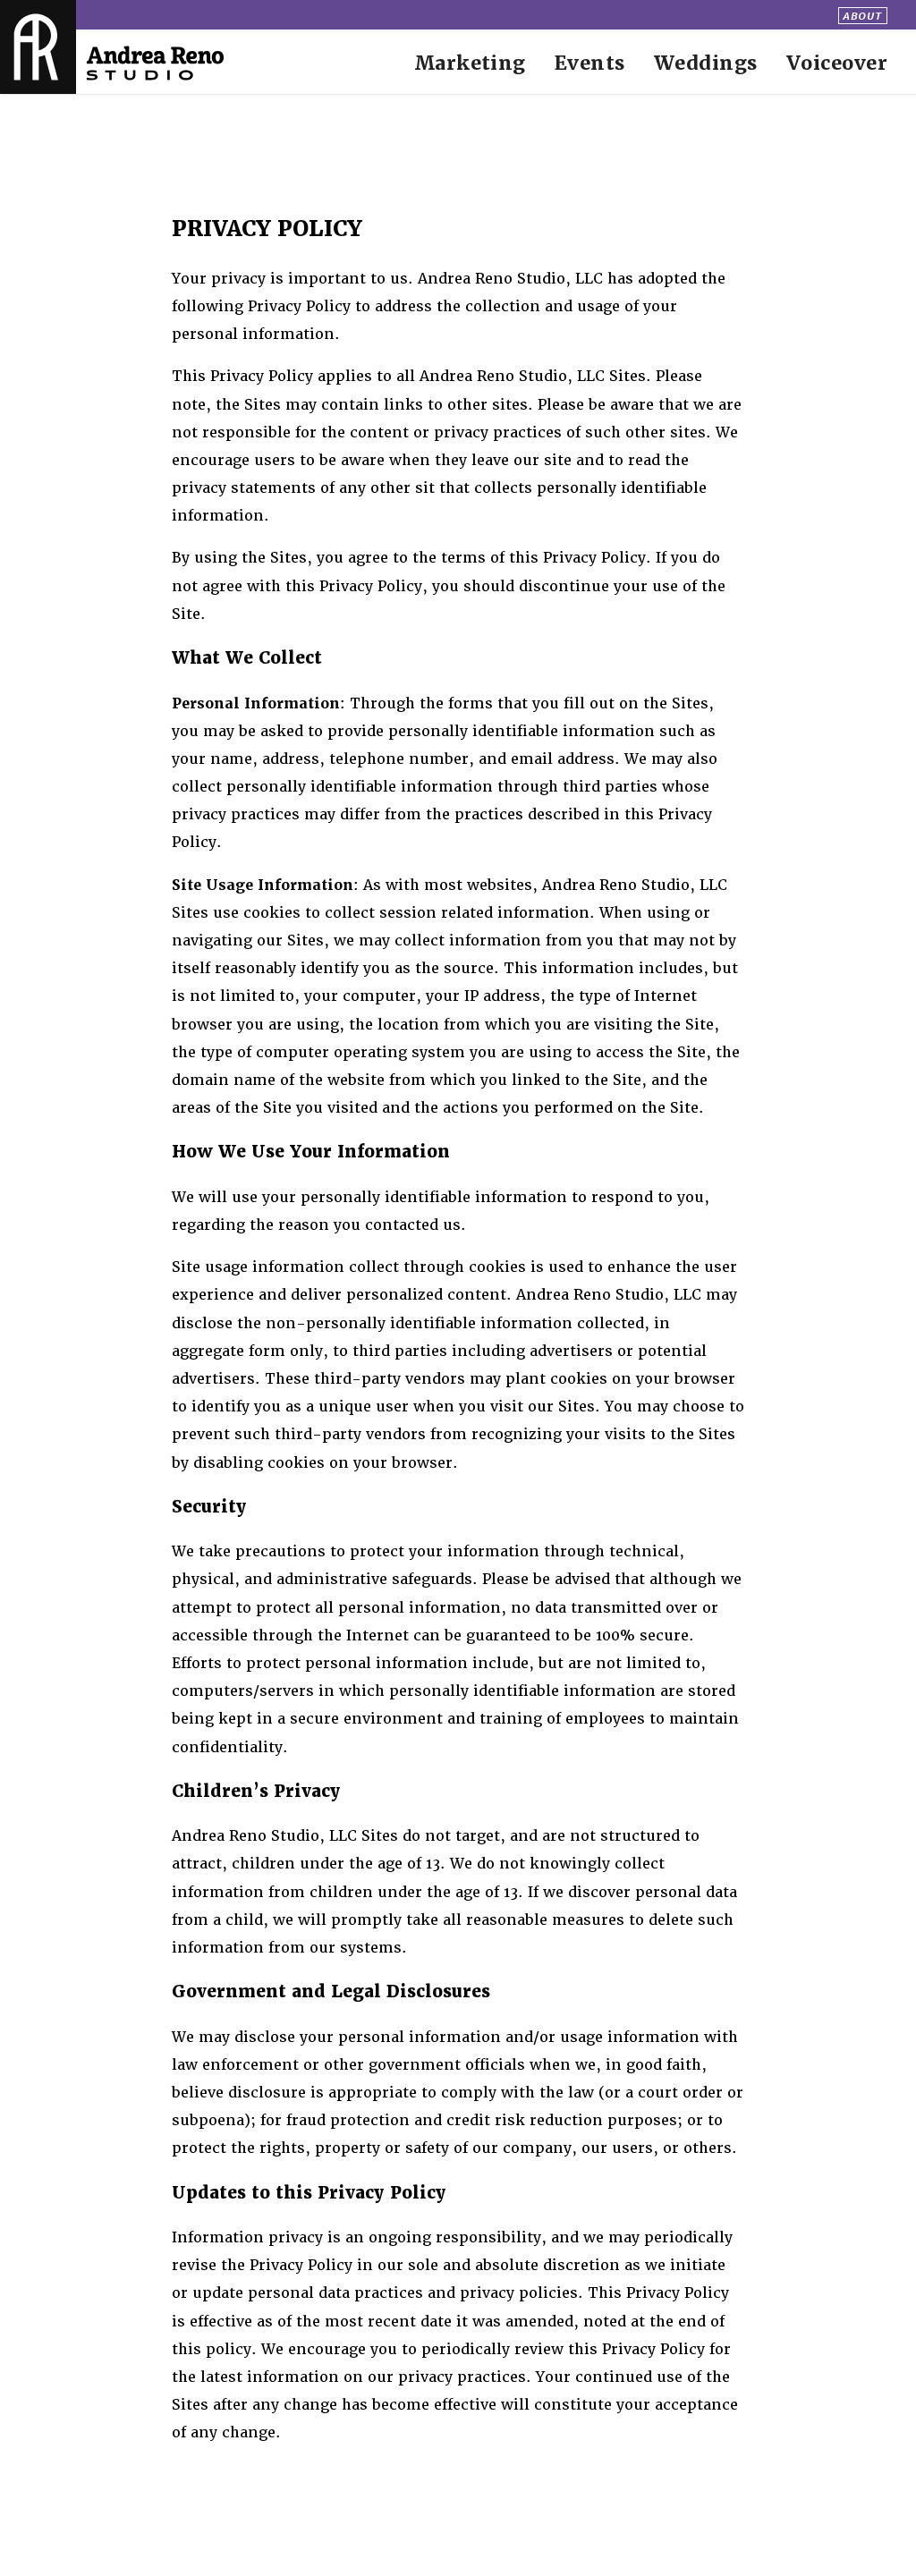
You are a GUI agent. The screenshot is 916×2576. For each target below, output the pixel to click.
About (862, 15)
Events (590, 63)
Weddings (706, 63)
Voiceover (837, 63)
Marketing (470, 63)
